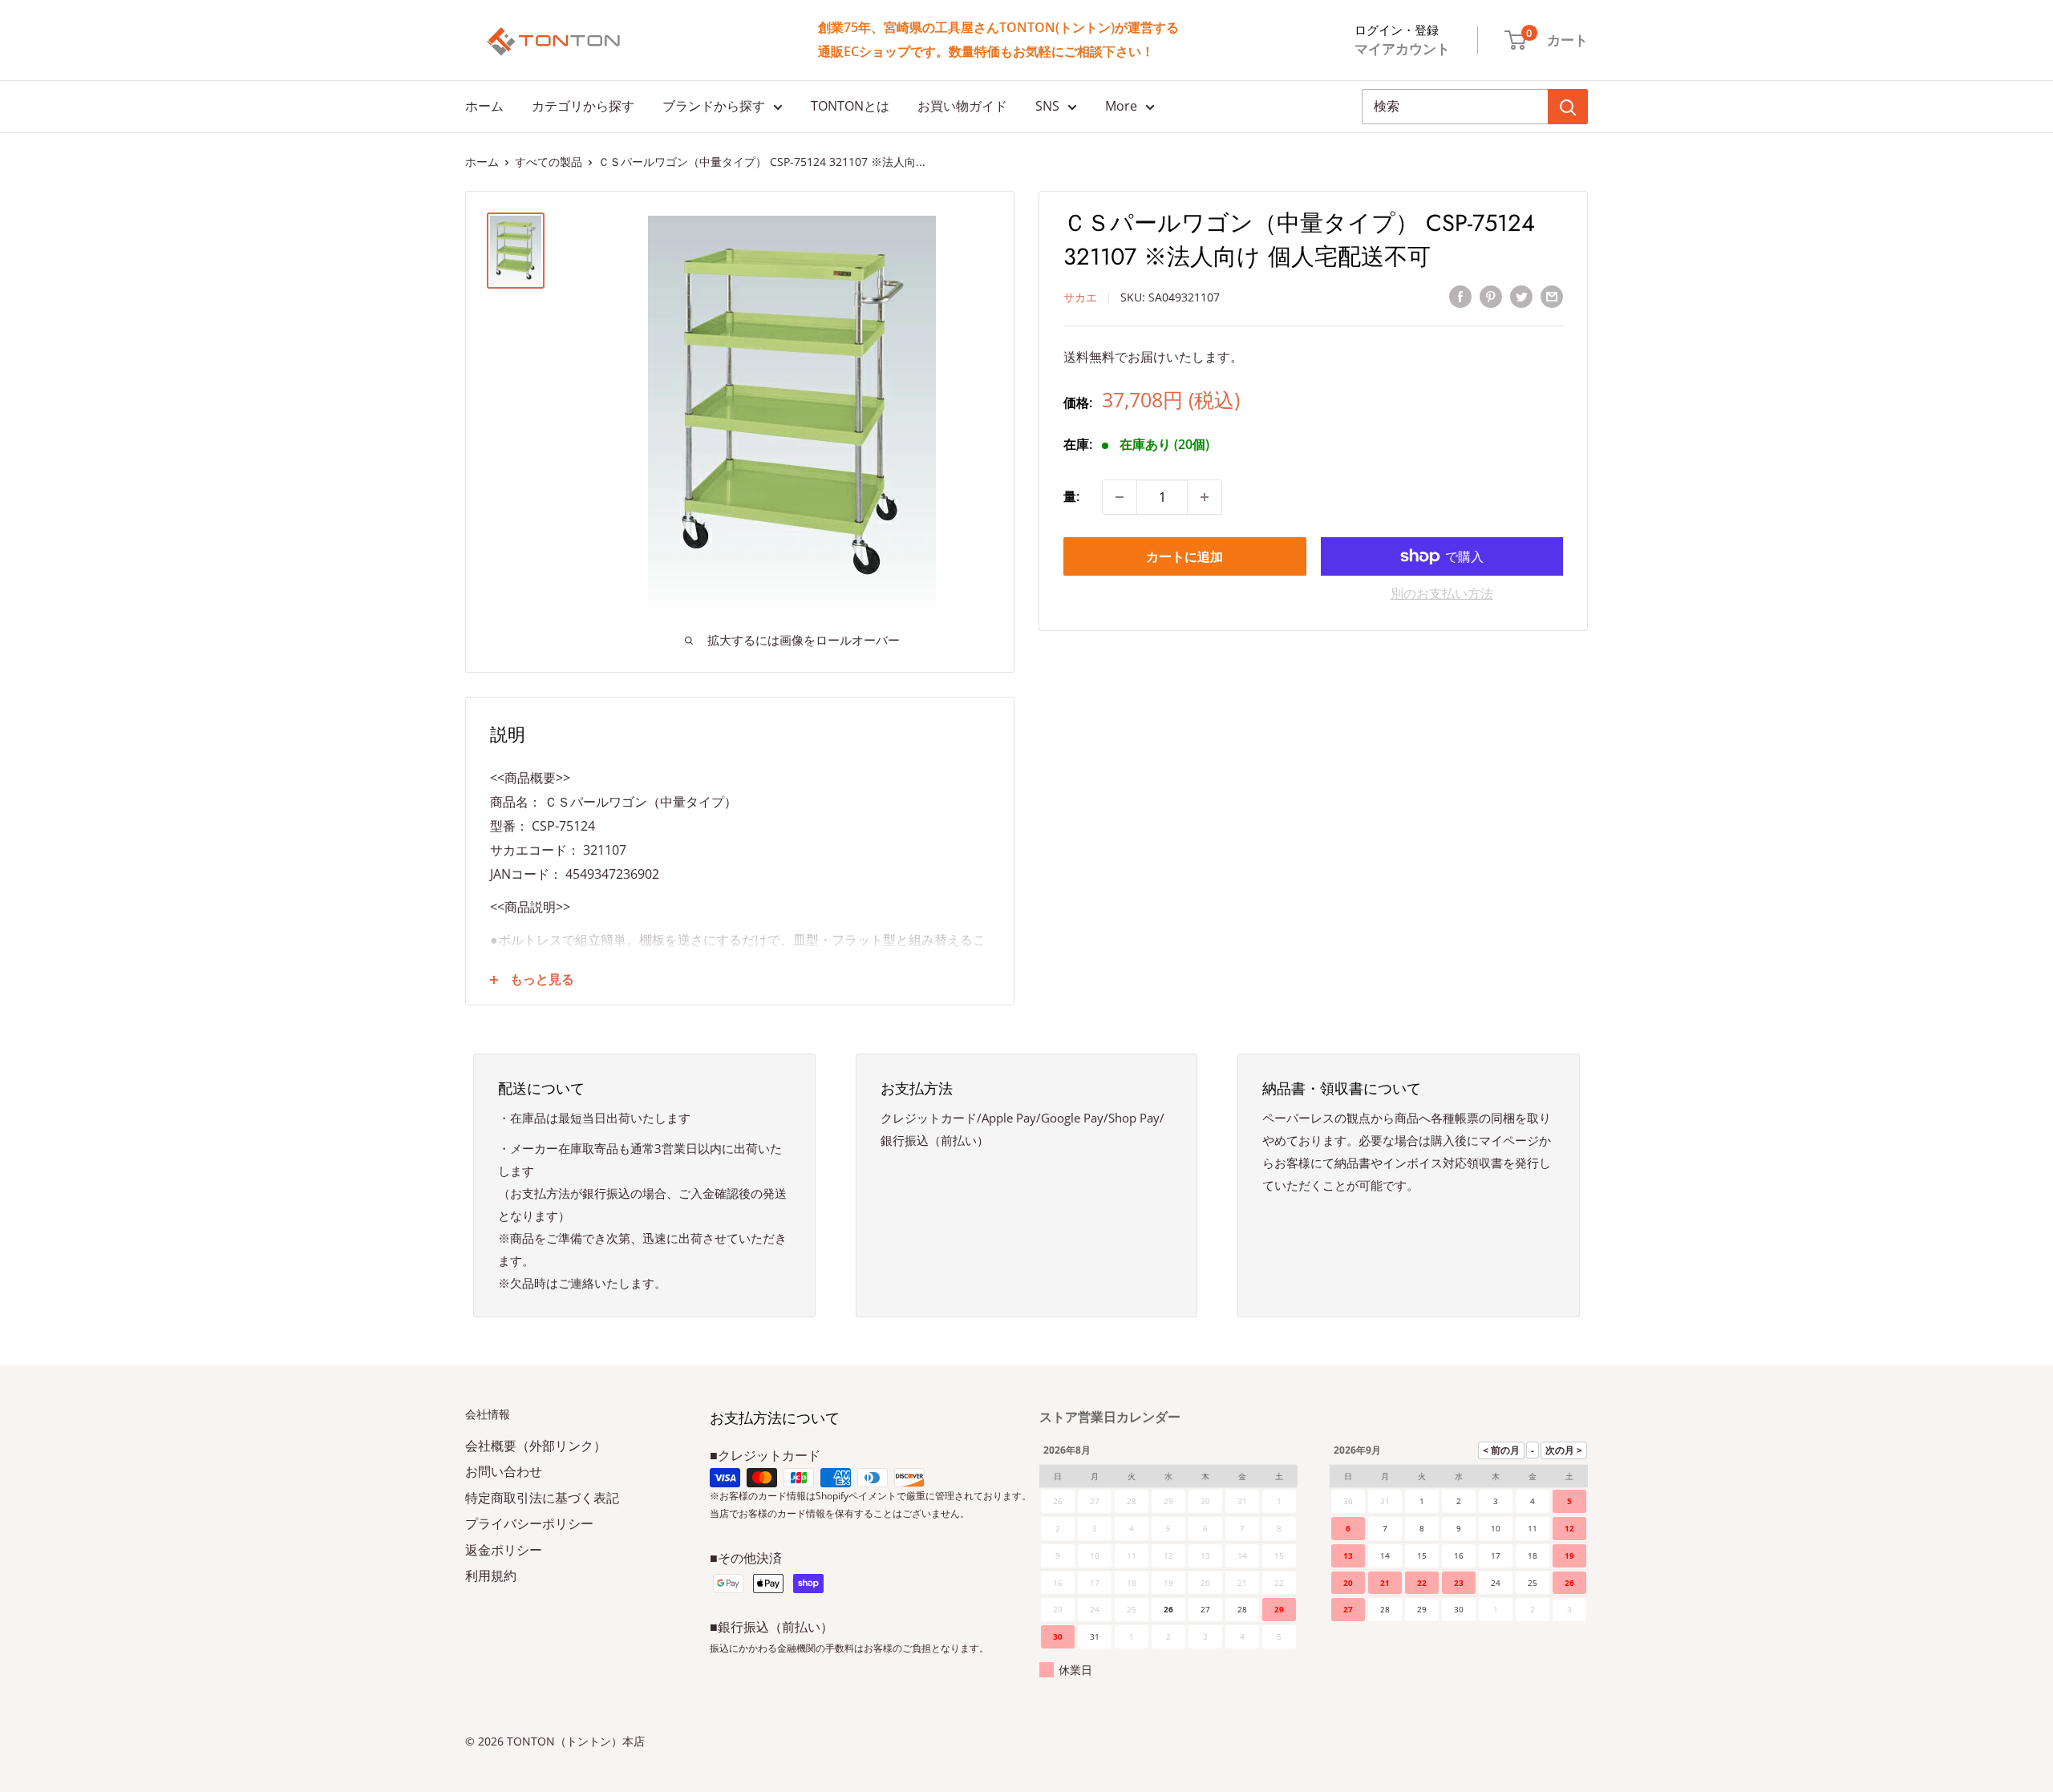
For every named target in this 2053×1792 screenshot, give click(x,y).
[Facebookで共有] (1460, 296)
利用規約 (491, 1576)
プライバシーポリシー (529, 1523)
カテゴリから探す (583, 106)
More (1121, 106)
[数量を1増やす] (1205, 497)
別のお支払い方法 (1442, 593)
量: (1071, 496)
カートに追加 (1184, 556)
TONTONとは (850, 106)
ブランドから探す (714, 106)
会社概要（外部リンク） (536, 1446)
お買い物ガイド (962, 106)
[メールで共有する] (1552, 296)
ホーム (484, 106)
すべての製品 (549, 162)
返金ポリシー (504, 1550)
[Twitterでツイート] (1521, 296)
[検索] (1568, 107)
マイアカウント (1402, 49)
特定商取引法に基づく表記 (542, 1498)
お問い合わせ (504, 1471)
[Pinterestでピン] (1491, 296)
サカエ (1080, 297)
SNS (1047, 106)
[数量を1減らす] (1120, 497)
